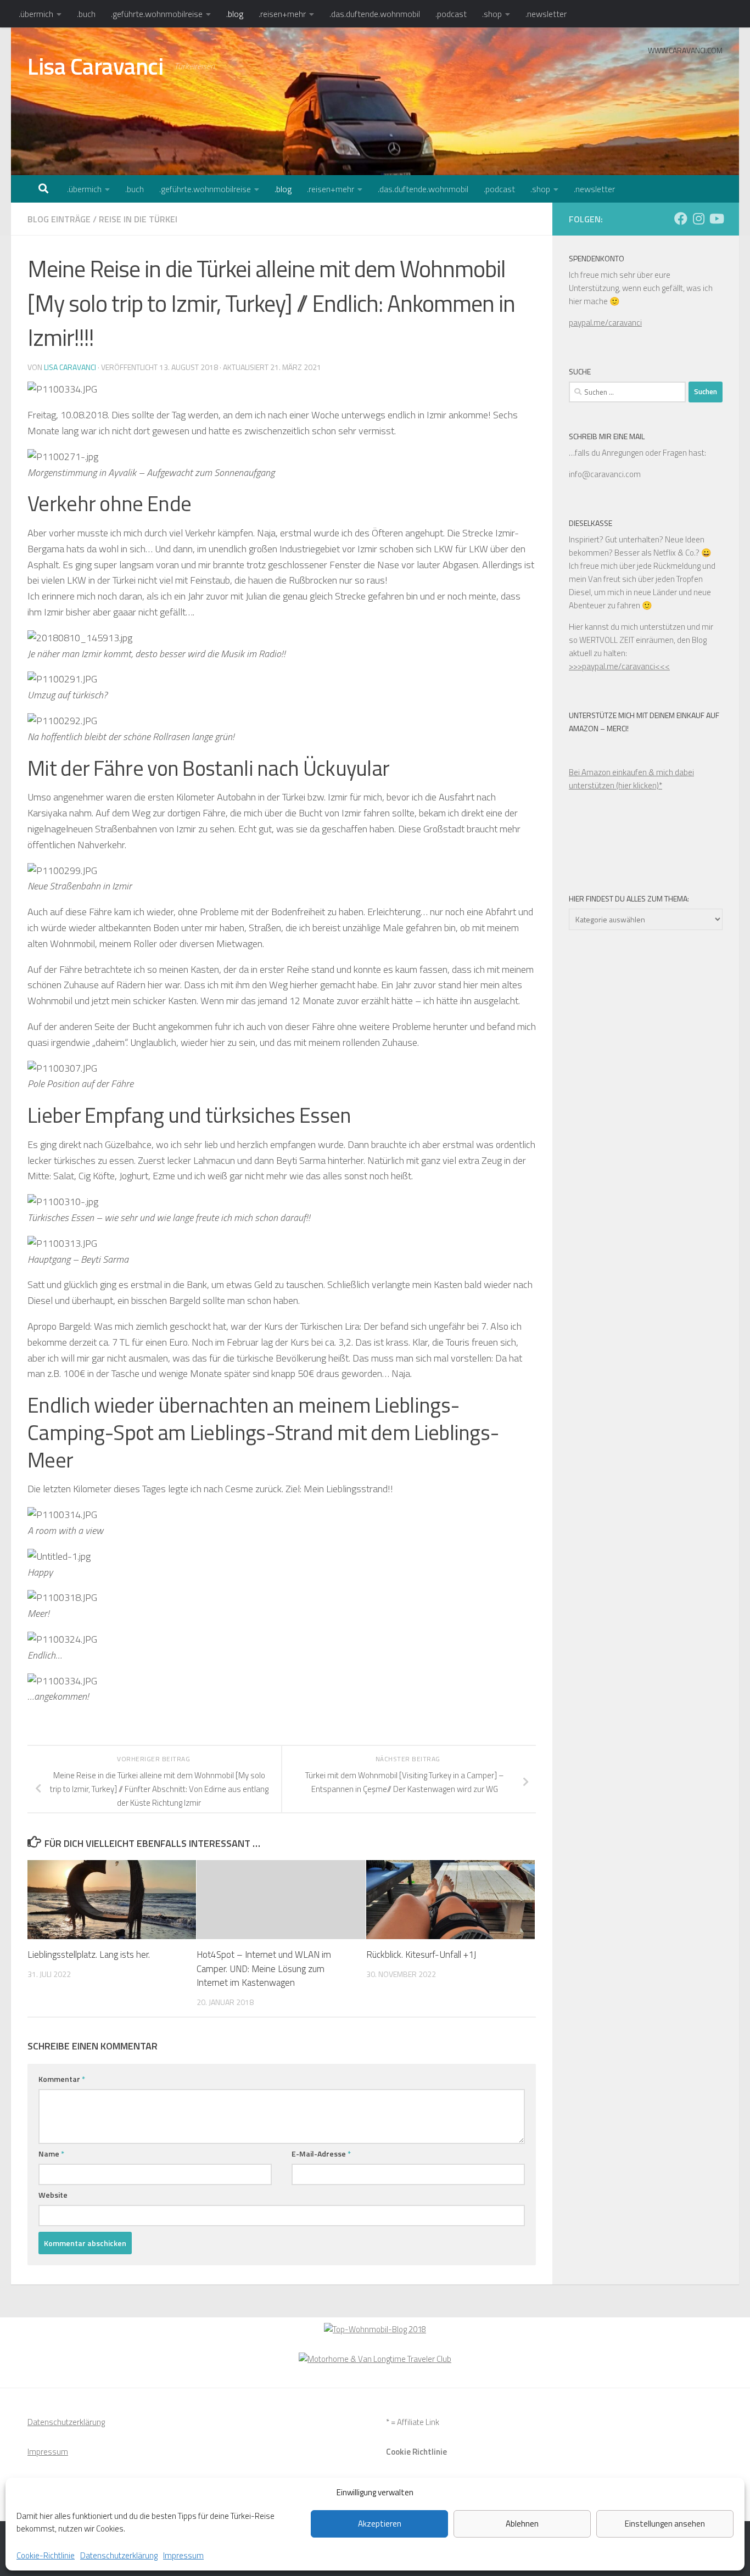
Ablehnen (522, 2524)
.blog (235, 14)
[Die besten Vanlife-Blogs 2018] (375, 2329)
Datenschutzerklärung (119, 2555)
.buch (86, 14)
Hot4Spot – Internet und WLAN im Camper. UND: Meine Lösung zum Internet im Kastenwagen (264, 1969)
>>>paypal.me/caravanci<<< (619, 666)
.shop (492, 14)
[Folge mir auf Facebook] (681, 219)
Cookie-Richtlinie (46, 2555)
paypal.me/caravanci (605, 323)
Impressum (183, 2555)
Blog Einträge (59, 219)
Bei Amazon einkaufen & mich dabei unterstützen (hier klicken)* (631, 779)
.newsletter (546, 14)
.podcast (451, 14)
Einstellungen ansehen (665, 2524)
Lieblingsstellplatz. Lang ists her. (89, 1955)
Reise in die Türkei (138, 219)
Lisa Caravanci (95, 66)
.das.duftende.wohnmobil (375, 14)
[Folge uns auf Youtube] (716, 219)
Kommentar (62, 2079)
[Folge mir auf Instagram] (698, 219)
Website (53, 2195)
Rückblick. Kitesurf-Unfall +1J (421, 1955)
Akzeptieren (380, 2524)
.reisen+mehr (282, 14)
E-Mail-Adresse (321, 2154)
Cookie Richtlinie (416, 2452)
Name (51, 2154)
